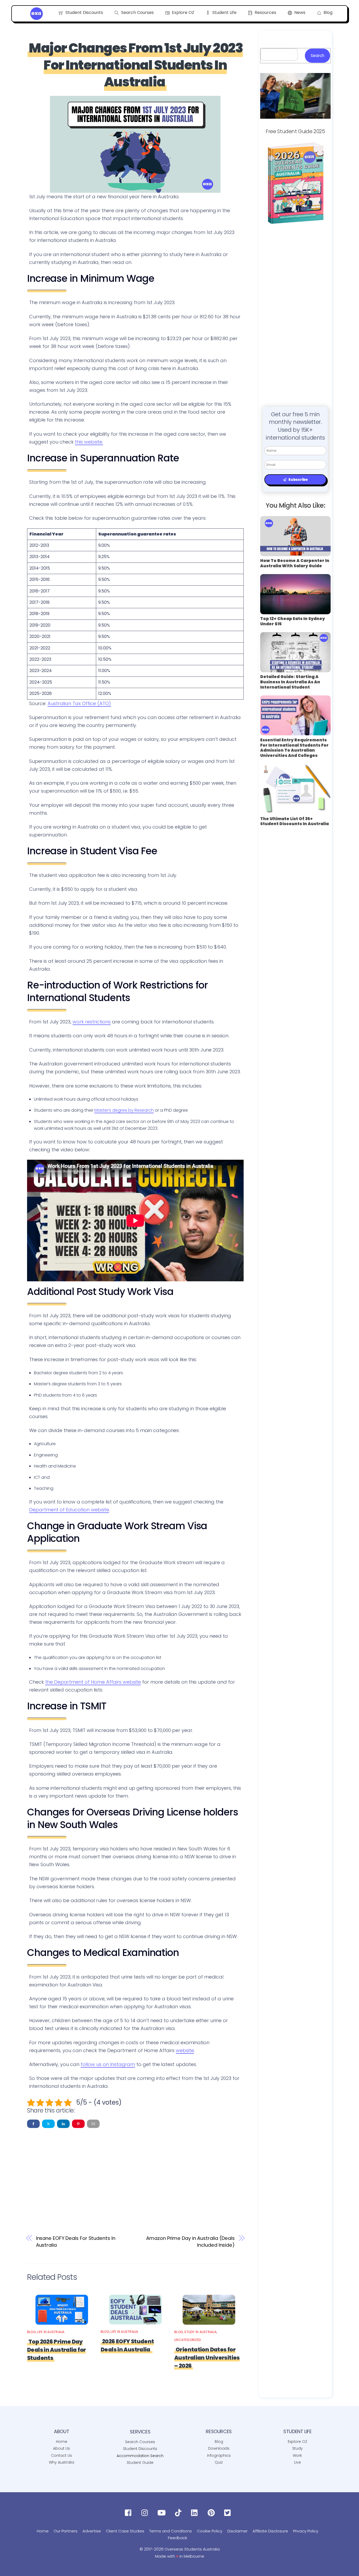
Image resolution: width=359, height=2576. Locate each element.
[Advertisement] (135, 2173)
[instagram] (146, 2513)
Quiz (219, 2462)
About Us (61, 2448)
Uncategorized (188, 2340)
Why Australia (61, 2462)
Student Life (224, 12)
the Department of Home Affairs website (93, 1682)
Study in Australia (200, 2332)
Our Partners (66, 2531)
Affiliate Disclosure (270, 2531)
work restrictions (92, 1022)
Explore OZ (183, 12)
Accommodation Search (140, 2456)
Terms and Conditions (171, 2531)
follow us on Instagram (108, 2064)
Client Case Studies (125, 2531)
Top (347, 2564)
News (299, 12)
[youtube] (163, 2513)
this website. (89, 442)
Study (298, 2448)
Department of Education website (69, 1510)
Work (297, 2455)
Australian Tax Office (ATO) (79, 703)
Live (298, 2462)
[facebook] (129, 2513)
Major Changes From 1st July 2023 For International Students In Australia (136, 65)
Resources (265, 12)
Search (317, 56)
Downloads (219, 2448)
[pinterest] (212, 2513)
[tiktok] (179, 2513)
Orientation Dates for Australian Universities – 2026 (207, 2358)
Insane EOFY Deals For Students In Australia (76, 2242)
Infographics (219, 2455)
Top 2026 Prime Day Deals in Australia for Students (56, 2350)
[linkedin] (196, 2513)
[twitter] (229, 2513)
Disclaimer (237, 2531)
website (185, 2050)
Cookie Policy (210, 2531)
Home (62, 2442)
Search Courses (137, 12)
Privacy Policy (306, 2531)
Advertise (92, 2531)
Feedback (178, 2538)
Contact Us (61, 2455)
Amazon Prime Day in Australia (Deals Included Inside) (190, 2242)
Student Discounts (84, 12)
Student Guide (140, 2463)
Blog (327, 12)
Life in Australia (51, 2332)
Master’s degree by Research (124, 1110)
